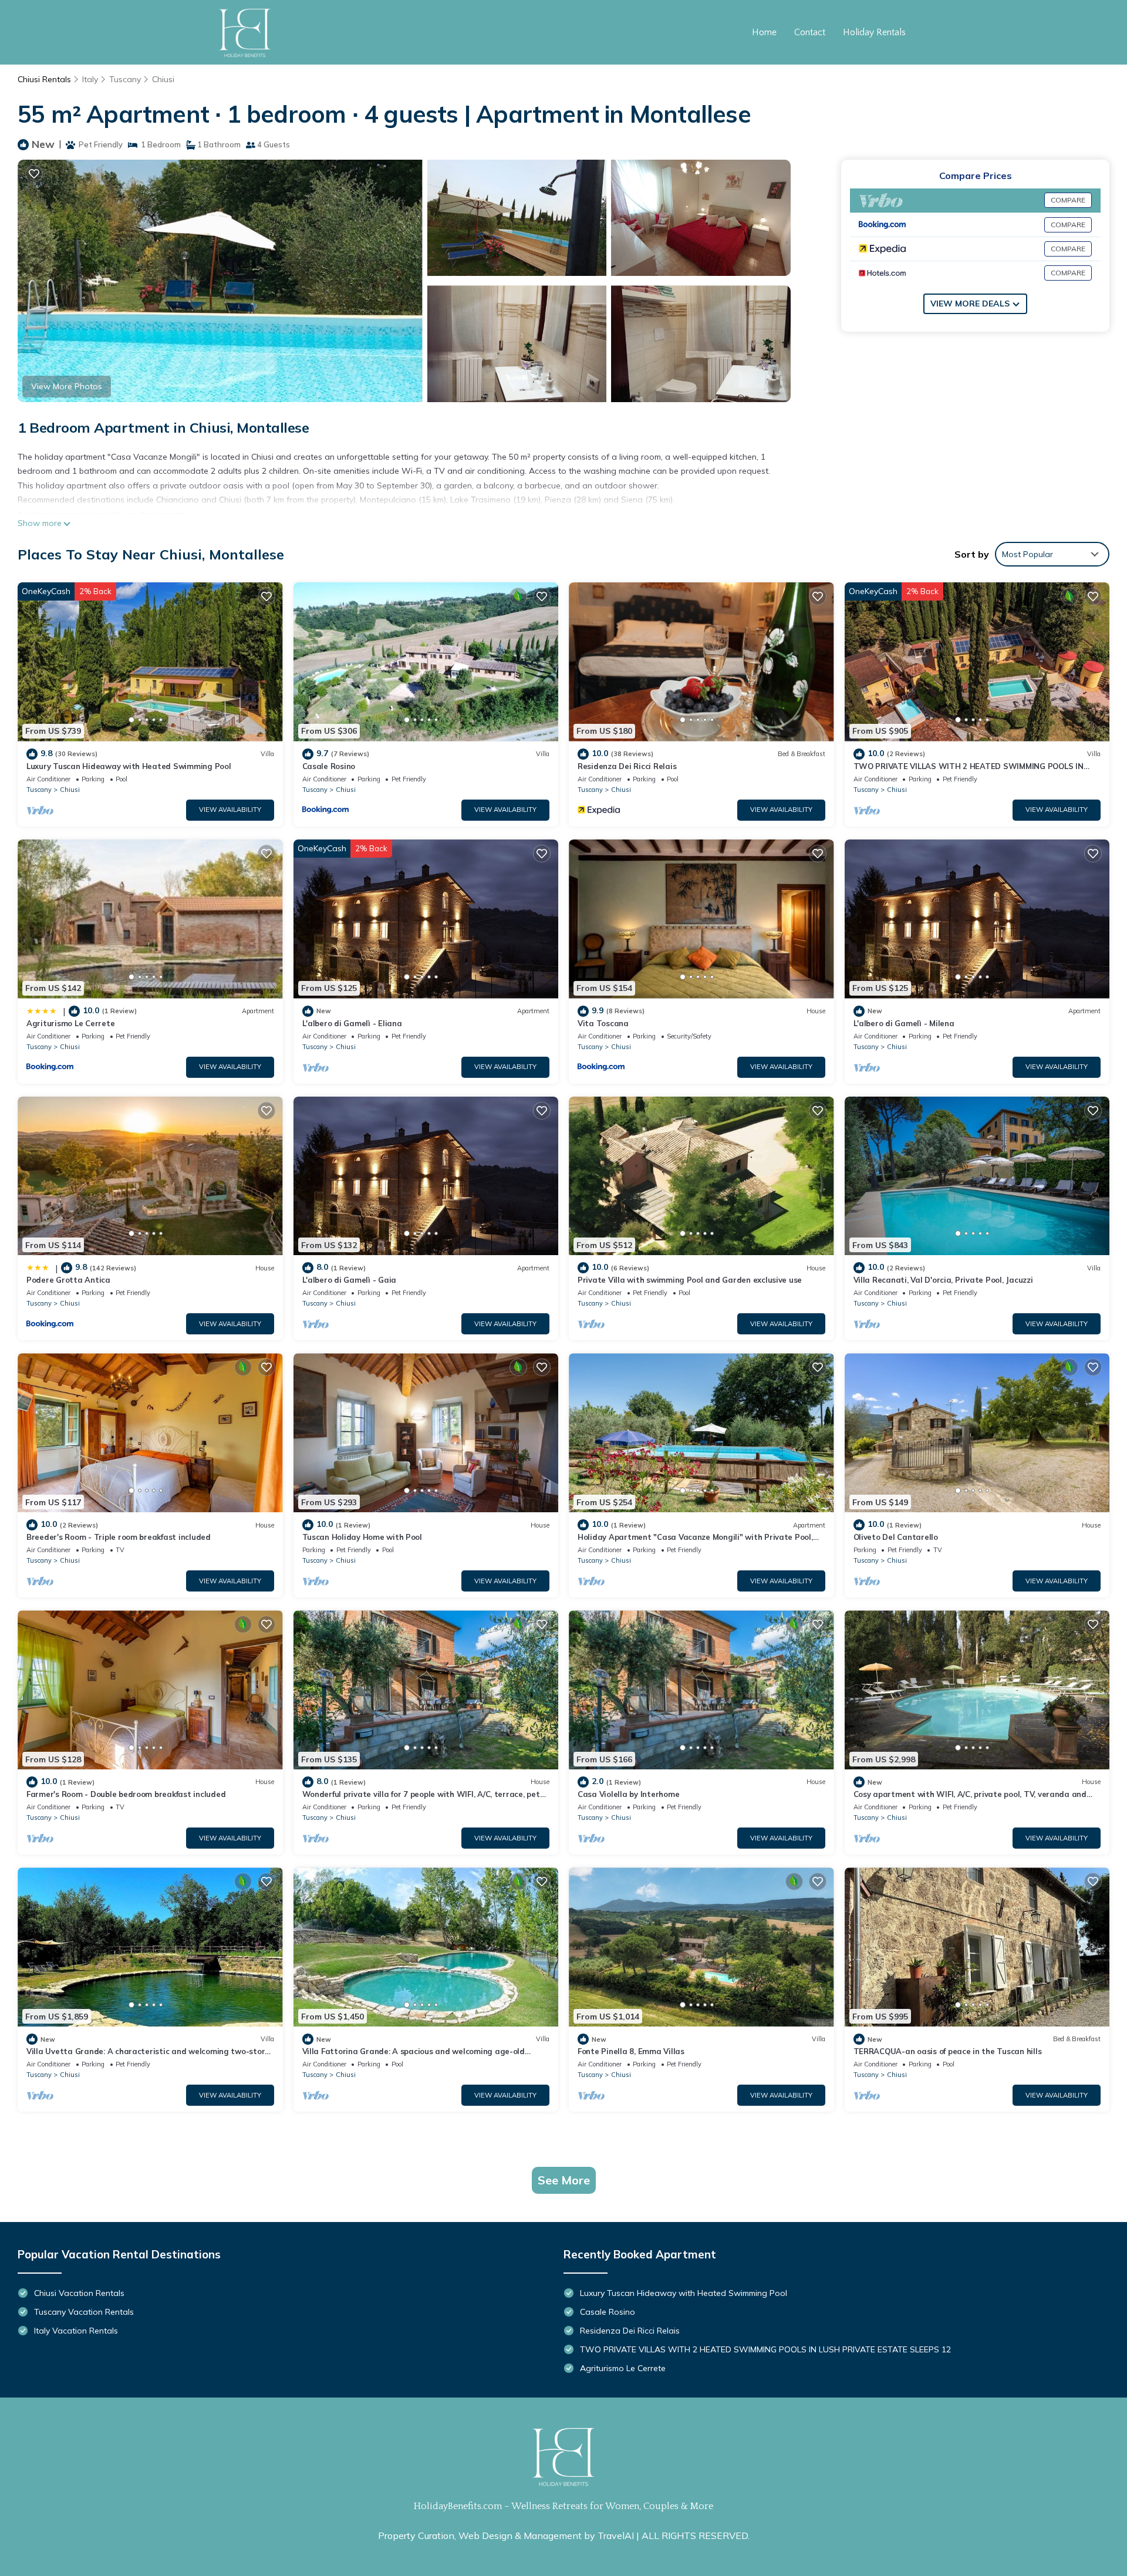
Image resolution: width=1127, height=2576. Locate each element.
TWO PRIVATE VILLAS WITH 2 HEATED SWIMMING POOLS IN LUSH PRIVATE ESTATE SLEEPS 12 (765, 2349)
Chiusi (163, 79)
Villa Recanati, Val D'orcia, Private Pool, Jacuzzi (943, 1280)
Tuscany (125, 79)
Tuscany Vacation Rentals (84, 2312)
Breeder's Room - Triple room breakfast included (119, 1537)
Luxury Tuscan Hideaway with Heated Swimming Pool (129, 766)
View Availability (230, 810)
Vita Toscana (603, 1023)
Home (764, 32)
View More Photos (67, 386)
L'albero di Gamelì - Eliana (352, 1023)
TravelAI (616, 2535)
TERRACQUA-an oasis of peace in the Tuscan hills (948, 2051)
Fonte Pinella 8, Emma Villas (631, 2051)
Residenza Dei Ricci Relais (627, 766)
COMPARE (1068, 200)
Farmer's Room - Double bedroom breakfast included (126, 1794)
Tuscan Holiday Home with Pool (362, 1537)
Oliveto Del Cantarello (896, 1537)
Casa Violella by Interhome (628, 1794)
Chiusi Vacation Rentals (79, 2293)
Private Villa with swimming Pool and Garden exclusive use (690, 1280)
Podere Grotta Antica (68, 1280)
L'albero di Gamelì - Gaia (350, 1280)
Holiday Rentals (874, 32)
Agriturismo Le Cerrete (70, 1023)
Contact (810, 32)
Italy (90, 79)
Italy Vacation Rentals (76, 2331)
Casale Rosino (329, 766)
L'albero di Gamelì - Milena (904, 1023)
